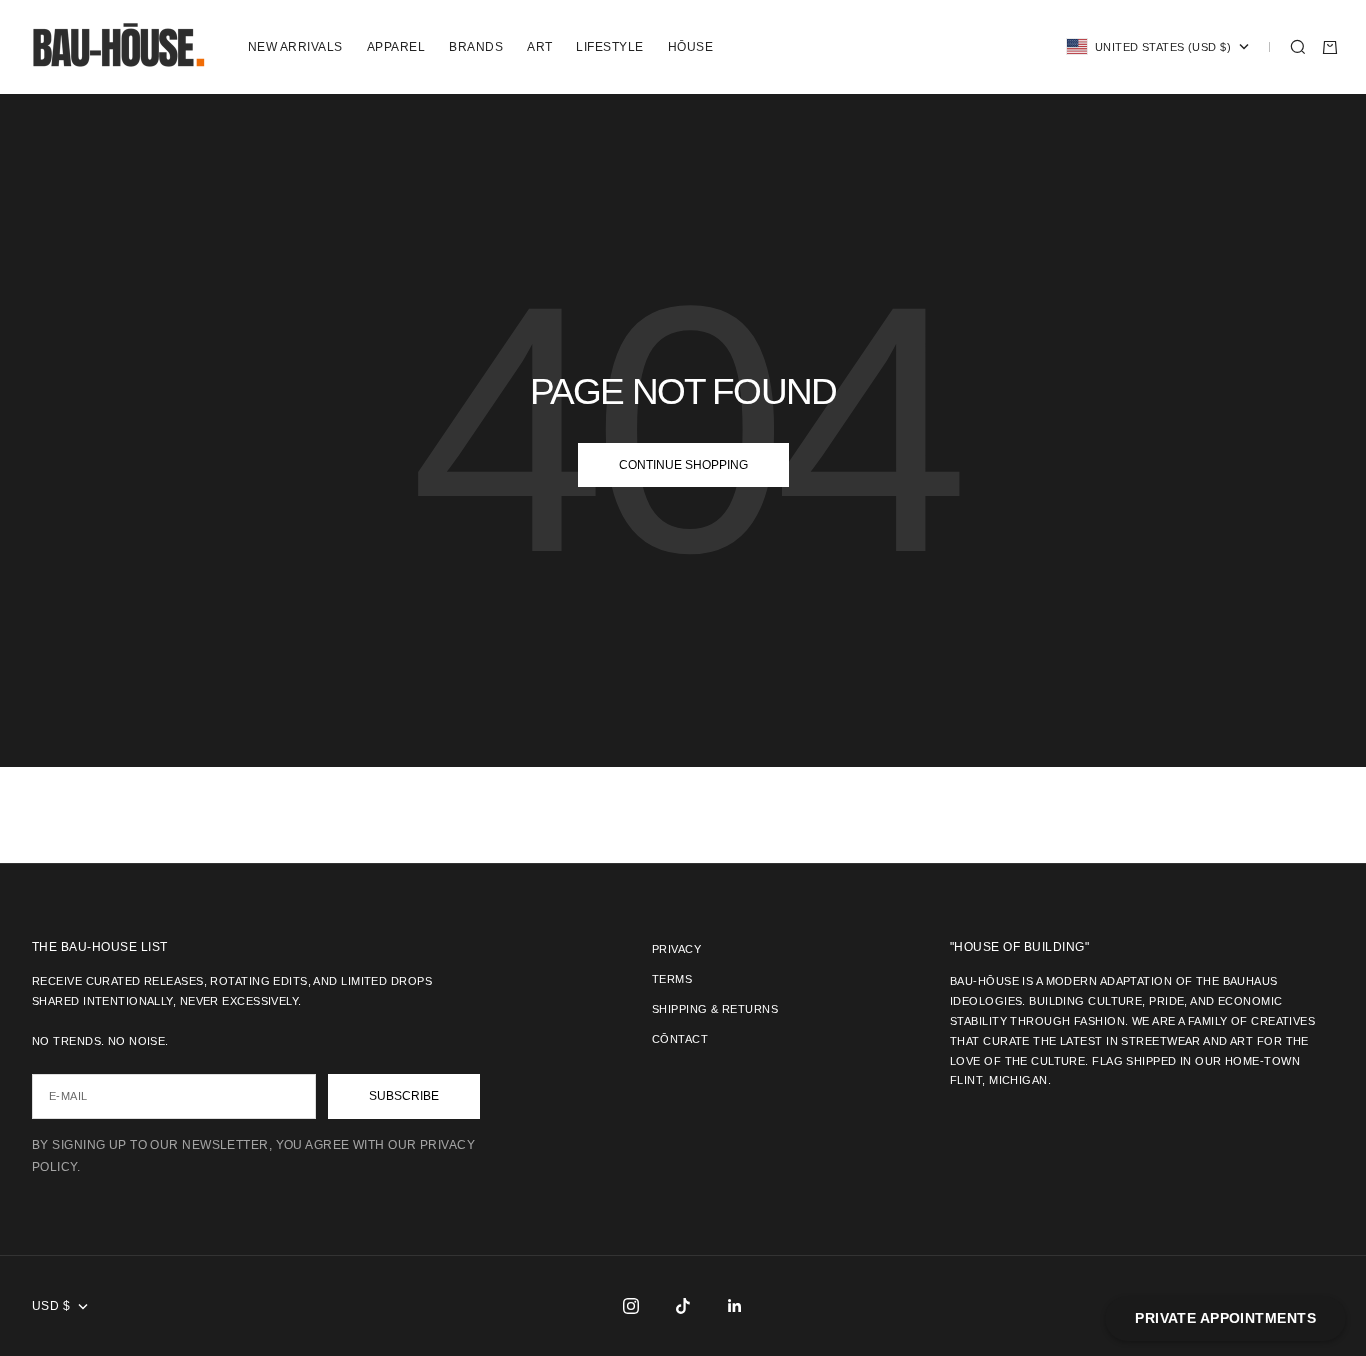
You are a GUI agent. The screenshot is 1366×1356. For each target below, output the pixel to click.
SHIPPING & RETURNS (715, 1009)
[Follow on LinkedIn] (735, 1306)
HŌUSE (690, 47)
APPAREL (396, 47)
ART (539, 47)
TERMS (672, 979)
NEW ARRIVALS (295, 47)
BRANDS (476, 47)
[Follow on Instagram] (631, 1306)
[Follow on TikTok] (683, 1306)
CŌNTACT (680, 1039)
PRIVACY (676, 949)
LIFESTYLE (609, 47)
